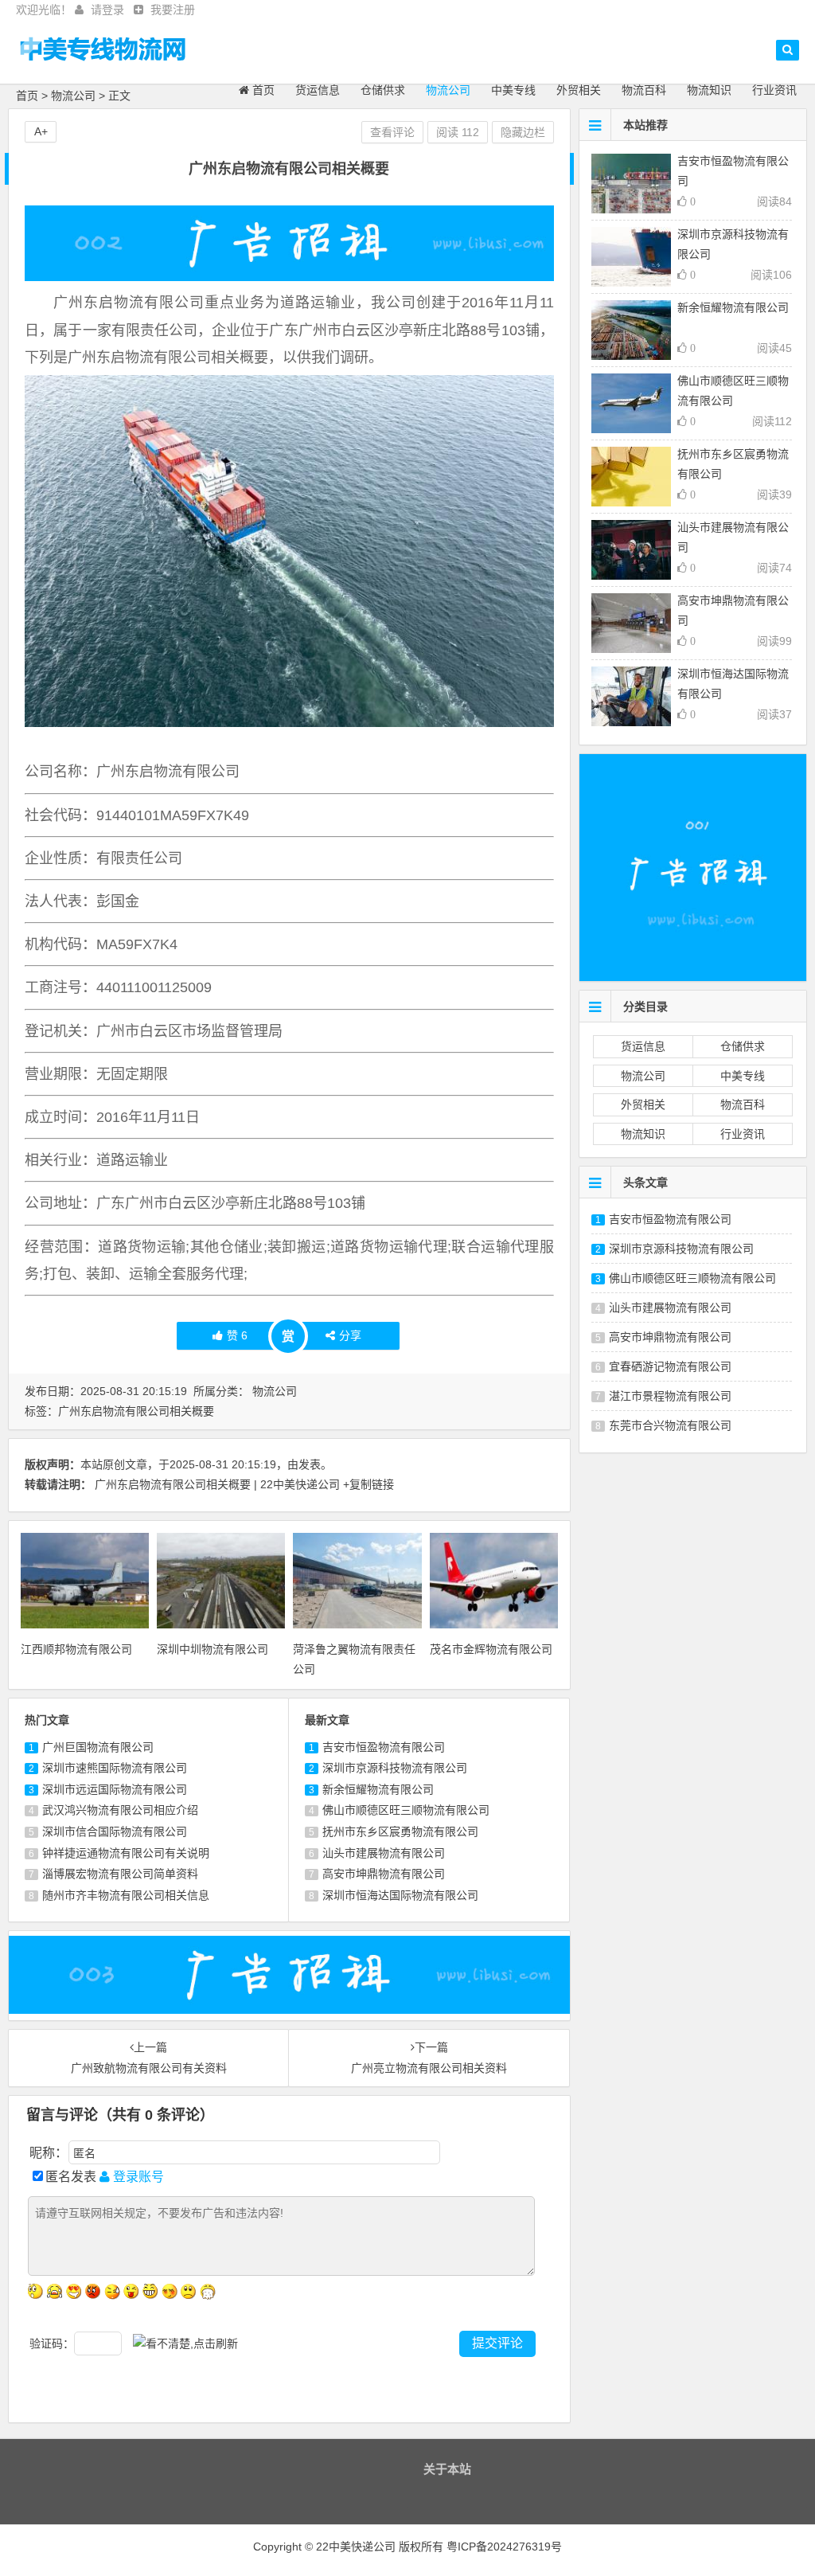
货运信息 (318, 90)
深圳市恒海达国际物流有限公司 (400, 1895)
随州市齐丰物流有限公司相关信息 (126, 1895)
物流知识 (709, 90)
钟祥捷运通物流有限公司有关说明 (126, 1853)
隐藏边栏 (523, 132)
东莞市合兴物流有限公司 (670, 1425)
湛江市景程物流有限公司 (670, 1396)
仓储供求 (383, 90)
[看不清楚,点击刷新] (185, 2344)
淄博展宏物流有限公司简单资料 (120, 1874)
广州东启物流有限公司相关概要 (136, 1411)
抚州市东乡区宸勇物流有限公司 (400, 1831)
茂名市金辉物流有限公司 (491, 1649)
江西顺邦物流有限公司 (76, 1649)
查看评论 (392, 132)
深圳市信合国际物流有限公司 (115, 1831)
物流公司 (448, 90)
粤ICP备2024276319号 (504, 2547)
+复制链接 (369, 1484)
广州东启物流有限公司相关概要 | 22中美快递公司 (217, 1484)
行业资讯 (774, 90)
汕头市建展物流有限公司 (384, 1853)
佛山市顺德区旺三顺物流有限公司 (406, 1810)
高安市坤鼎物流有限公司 (384, 1874)
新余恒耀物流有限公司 (378, 1789)
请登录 (107, 10)
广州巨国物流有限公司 (98, 1747)
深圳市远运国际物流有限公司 (115, 1789)
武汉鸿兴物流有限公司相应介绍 (120, 1810)
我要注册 (173, 10)
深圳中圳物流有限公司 (213, 1649)
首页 (262, 90)
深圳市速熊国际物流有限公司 (115, 1768)
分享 (350, 1335)
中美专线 (513, 90)
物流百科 (644, 90)
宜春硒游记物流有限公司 (670, 1366)
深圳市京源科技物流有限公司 (395, 1768)
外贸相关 (579, 90)
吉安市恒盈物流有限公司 (384, 1747)
